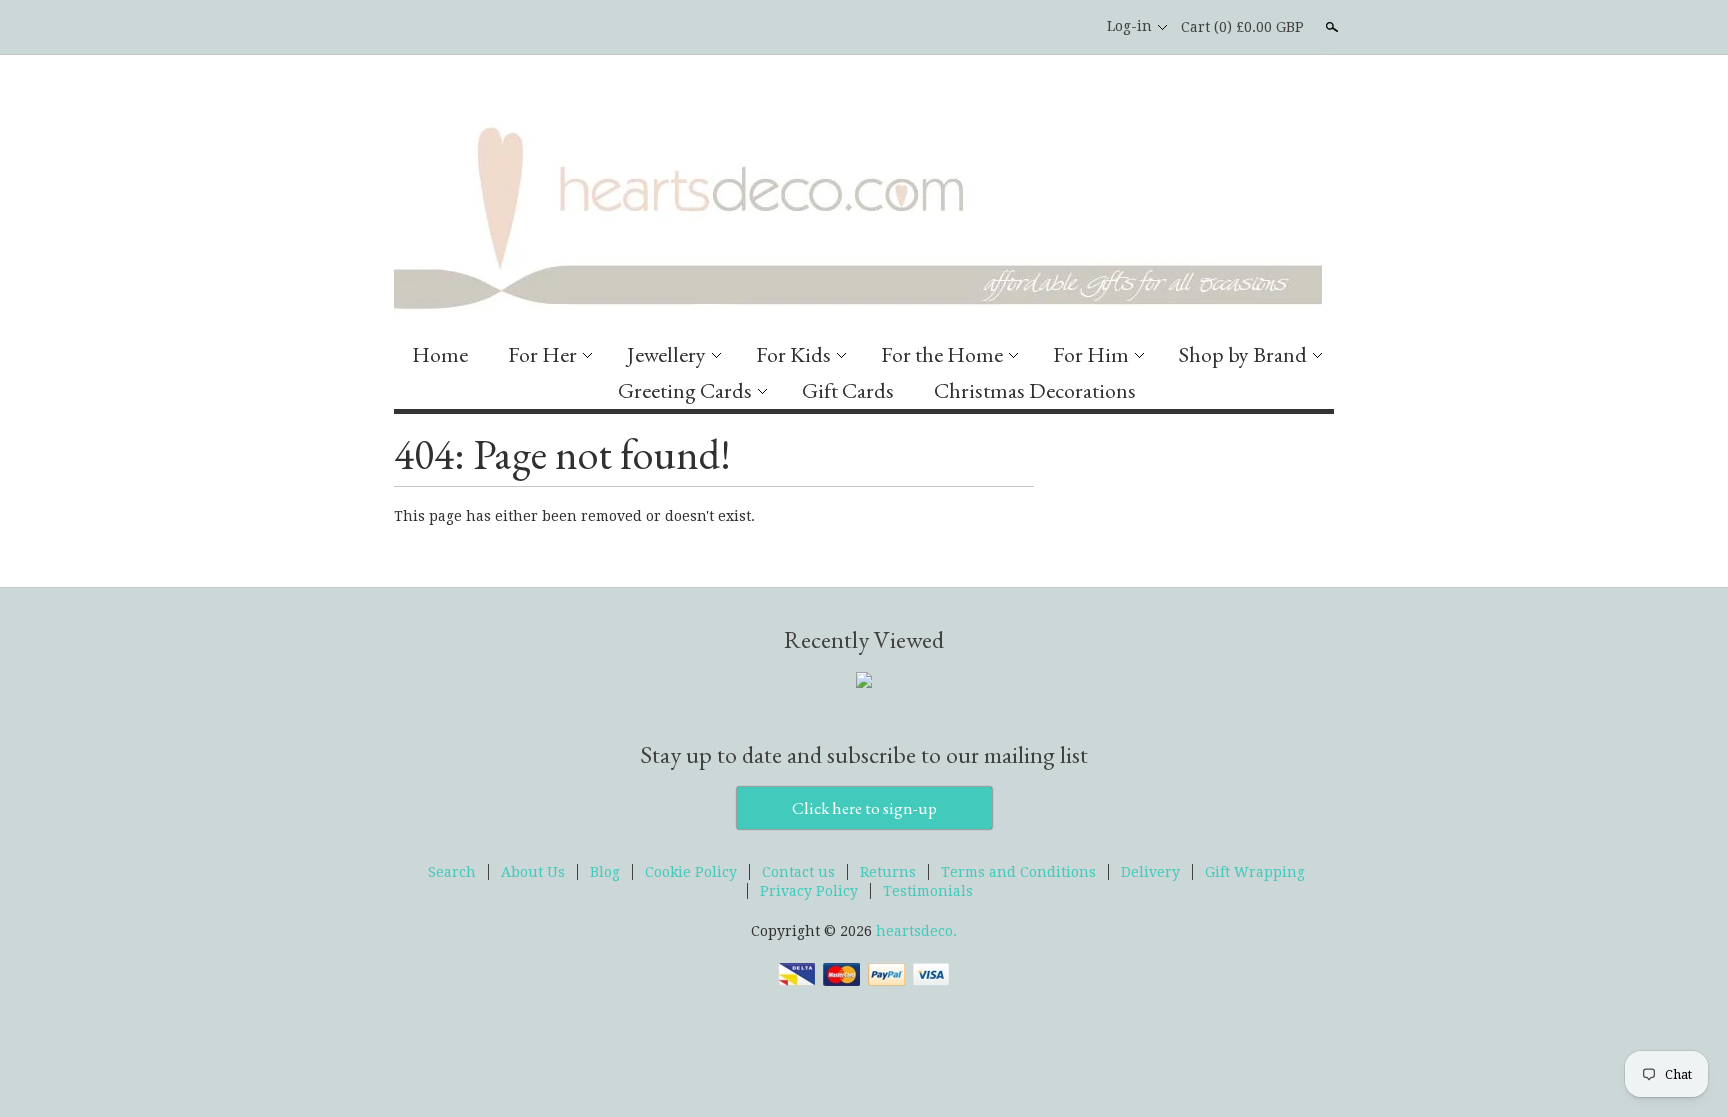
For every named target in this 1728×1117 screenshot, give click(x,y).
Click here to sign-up (864, 808)
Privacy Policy (809, 891)
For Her (542, 354)
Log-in (1129, 26)
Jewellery (666, 354)
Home (440, 354)
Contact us (798, 872)
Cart (1242, 27)
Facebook (1033, 27)
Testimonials (928, 891)
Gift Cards (848, 390)
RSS (999, 27)
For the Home (942, 354)
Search (1330, 27)
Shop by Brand (1243, 354)
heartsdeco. (916, 931)
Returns (888, 872)
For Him (1091, 354)
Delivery (1150, 872)
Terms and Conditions (1018, 872)
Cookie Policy (691, 872)
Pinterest (1067, 27)
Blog (605, 872)
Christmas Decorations (1035, 390)
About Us (533, 872)
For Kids (793, 354)
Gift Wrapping (1255, 872)
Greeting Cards (685, 390)
